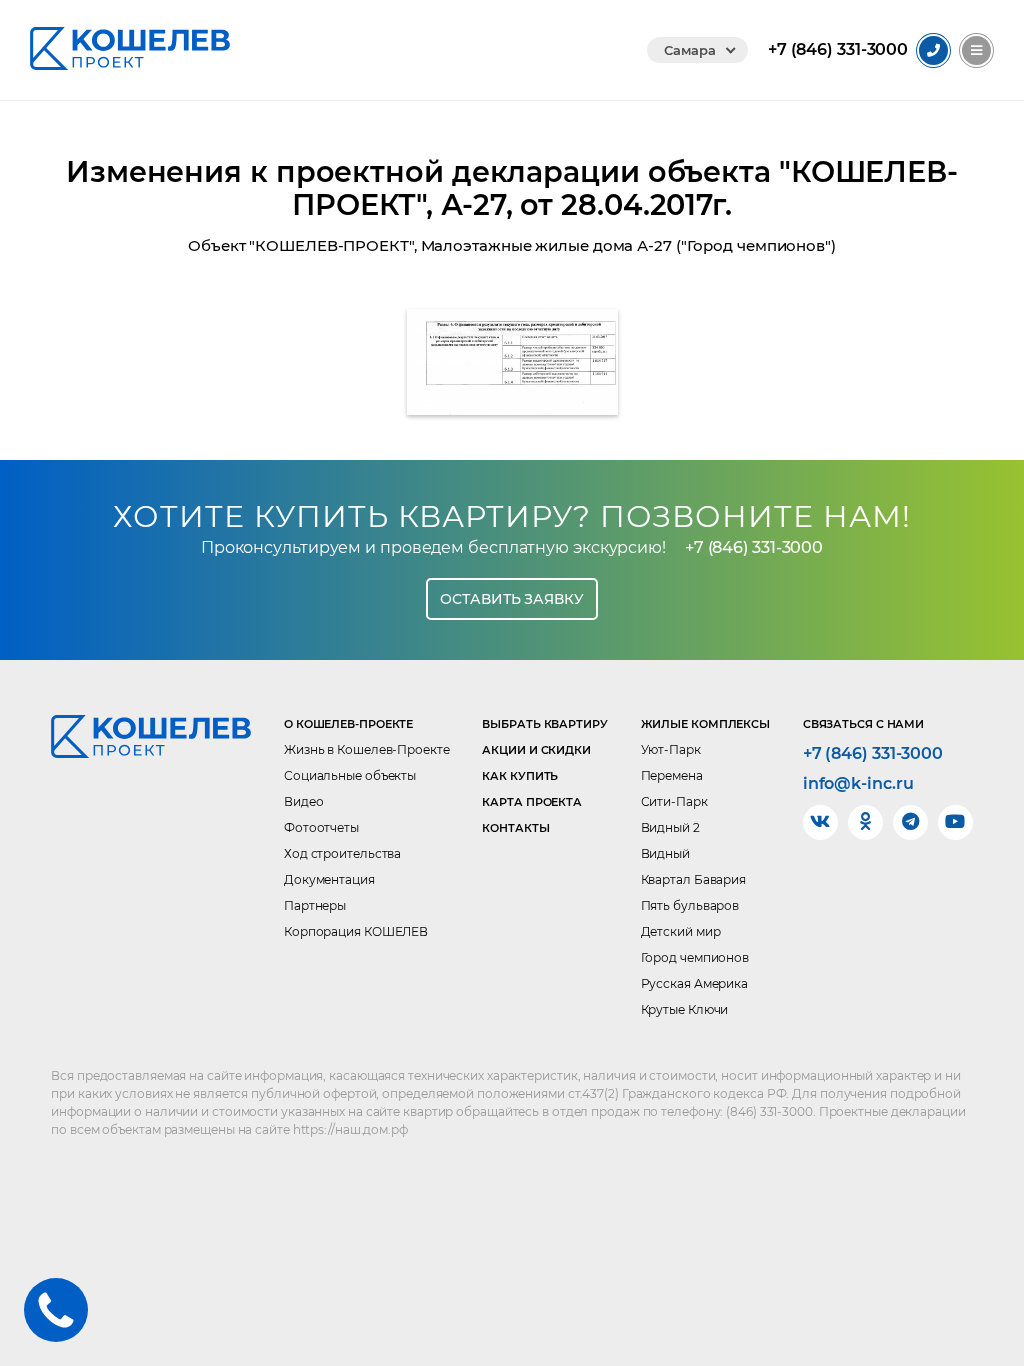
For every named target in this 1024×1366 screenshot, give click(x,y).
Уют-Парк (671, 749)
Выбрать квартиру (544, 724)
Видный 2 (670, 827)
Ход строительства (342, 853)
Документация (329, 879)
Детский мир (681, 931)
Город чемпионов (695, 957)
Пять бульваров (690, 905)
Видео (304, 801)
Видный (665, 853)
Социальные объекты (350, 775)
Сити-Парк (674, 801)
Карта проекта (532, 802)
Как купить (520, 776)
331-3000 (838, 50)
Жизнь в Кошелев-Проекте (367, 749)
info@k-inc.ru (858, 784)
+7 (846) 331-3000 (754, 547)
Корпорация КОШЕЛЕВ (356, 931)
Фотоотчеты (321, 827)
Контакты (515, 828)
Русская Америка (695, 983)
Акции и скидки (536, 750)
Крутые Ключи (685, 1009)
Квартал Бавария (694, 879)
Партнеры (315, 905)
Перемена (672, 775)
